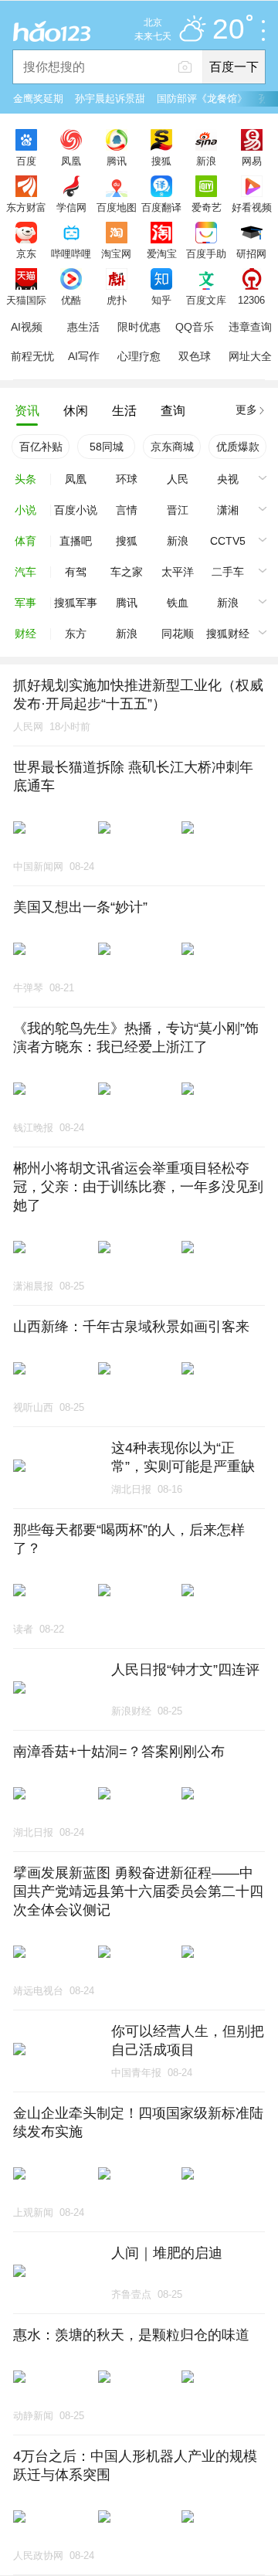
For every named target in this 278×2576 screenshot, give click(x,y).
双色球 (195, 356)
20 (229, 30)
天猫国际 (26, 300)
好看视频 (252, 207)
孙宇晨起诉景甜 (110, 99)
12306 (251, 300)
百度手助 (206, 253)
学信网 (71, 207)
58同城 (107, 447)
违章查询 (250, 327)
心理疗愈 (139, 356)
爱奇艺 (207, 207)
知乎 (161, 300)
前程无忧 (32, 356)
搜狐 (161, 161)
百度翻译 (161, 207)
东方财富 (26, 207)
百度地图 (117, 207)
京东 (26, 253)
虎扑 (117, 300)
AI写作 (84, 356)
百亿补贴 (41, 447)
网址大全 (250, 356)
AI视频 (27, 327)
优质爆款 (238, 447)
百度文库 (206, 300)
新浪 (206, 161)
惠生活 (83, 327)
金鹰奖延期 (38, 99)
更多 (246, 410)
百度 (26, 161)
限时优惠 (139, 327)
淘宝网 (116, 253)
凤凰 (71, 161)
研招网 (251, 253)
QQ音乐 (195, 327)
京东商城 (172, 447)
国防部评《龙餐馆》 (202, 99)
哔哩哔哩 (71, 253)
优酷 (71, 300)
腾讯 (117, 161)
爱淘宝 (162, 253)
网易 (252, 161)
